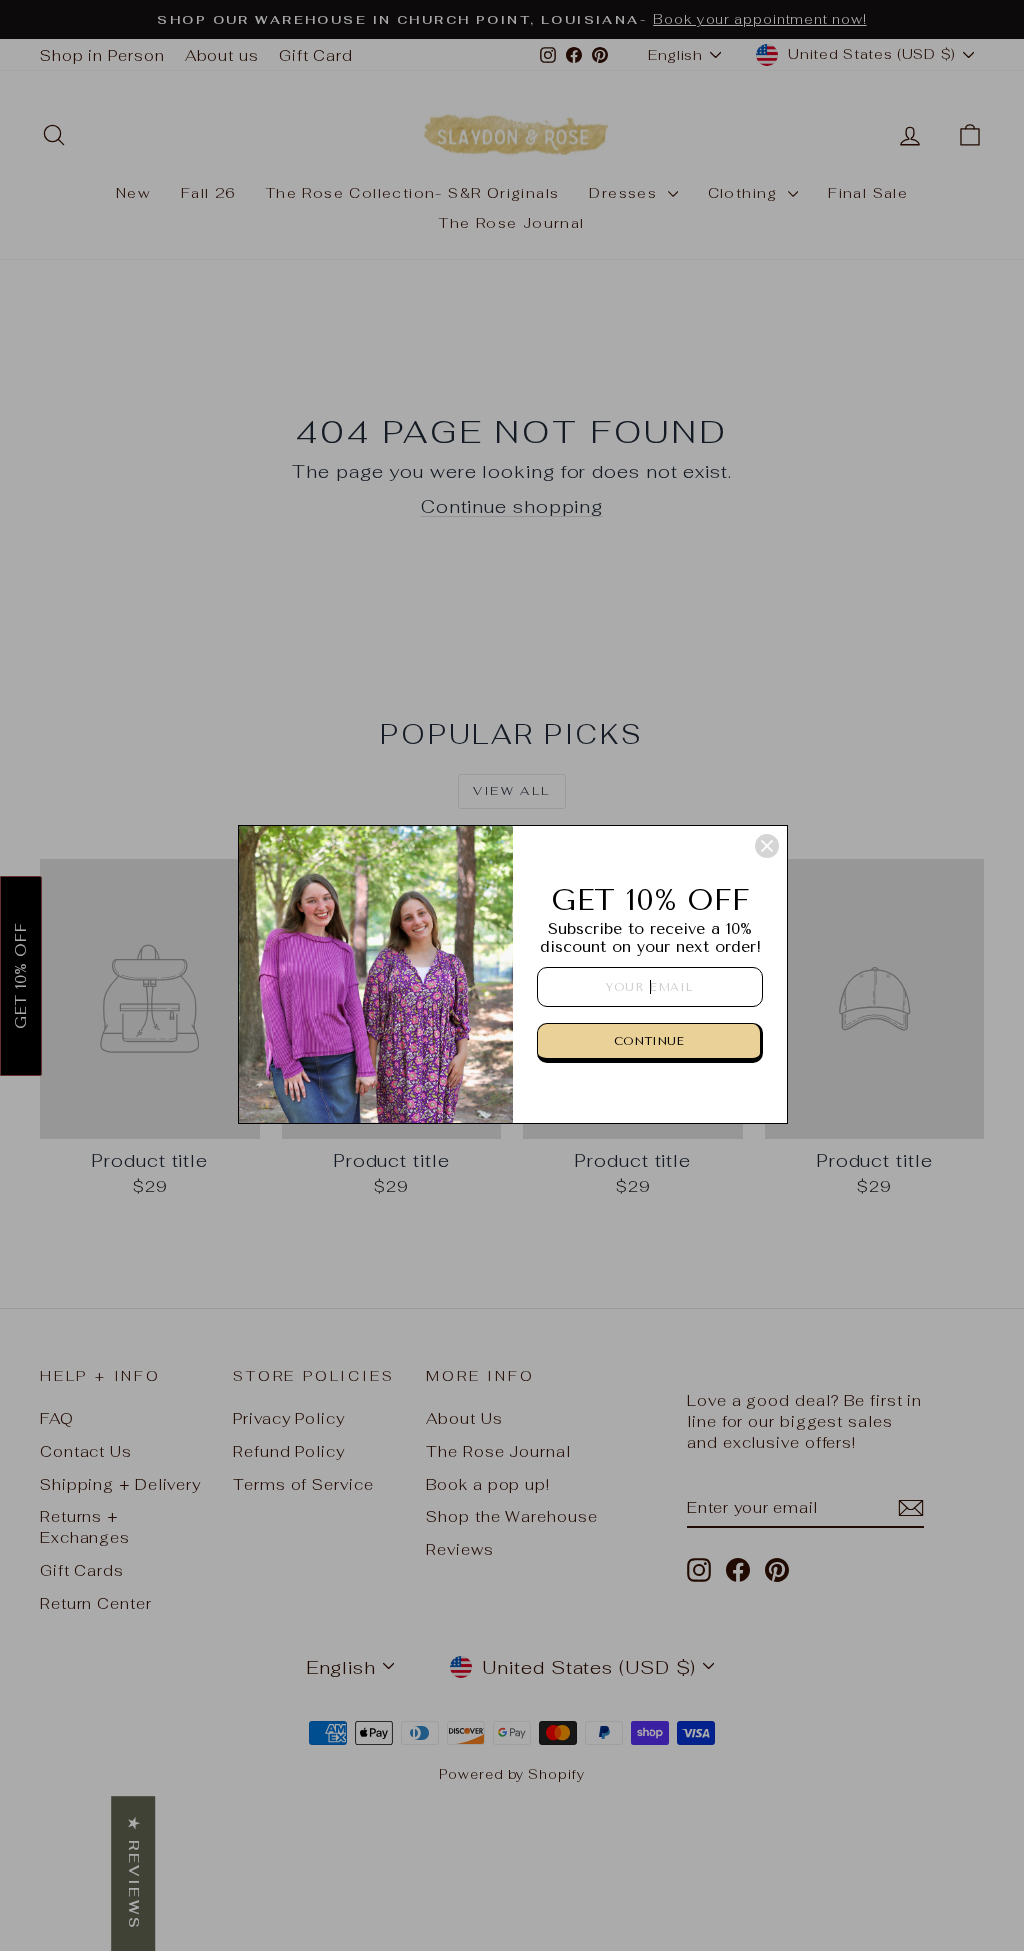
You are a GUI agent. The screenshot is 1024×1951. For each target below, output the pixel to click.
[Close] (767, 846)
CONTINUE (649, 1041)
